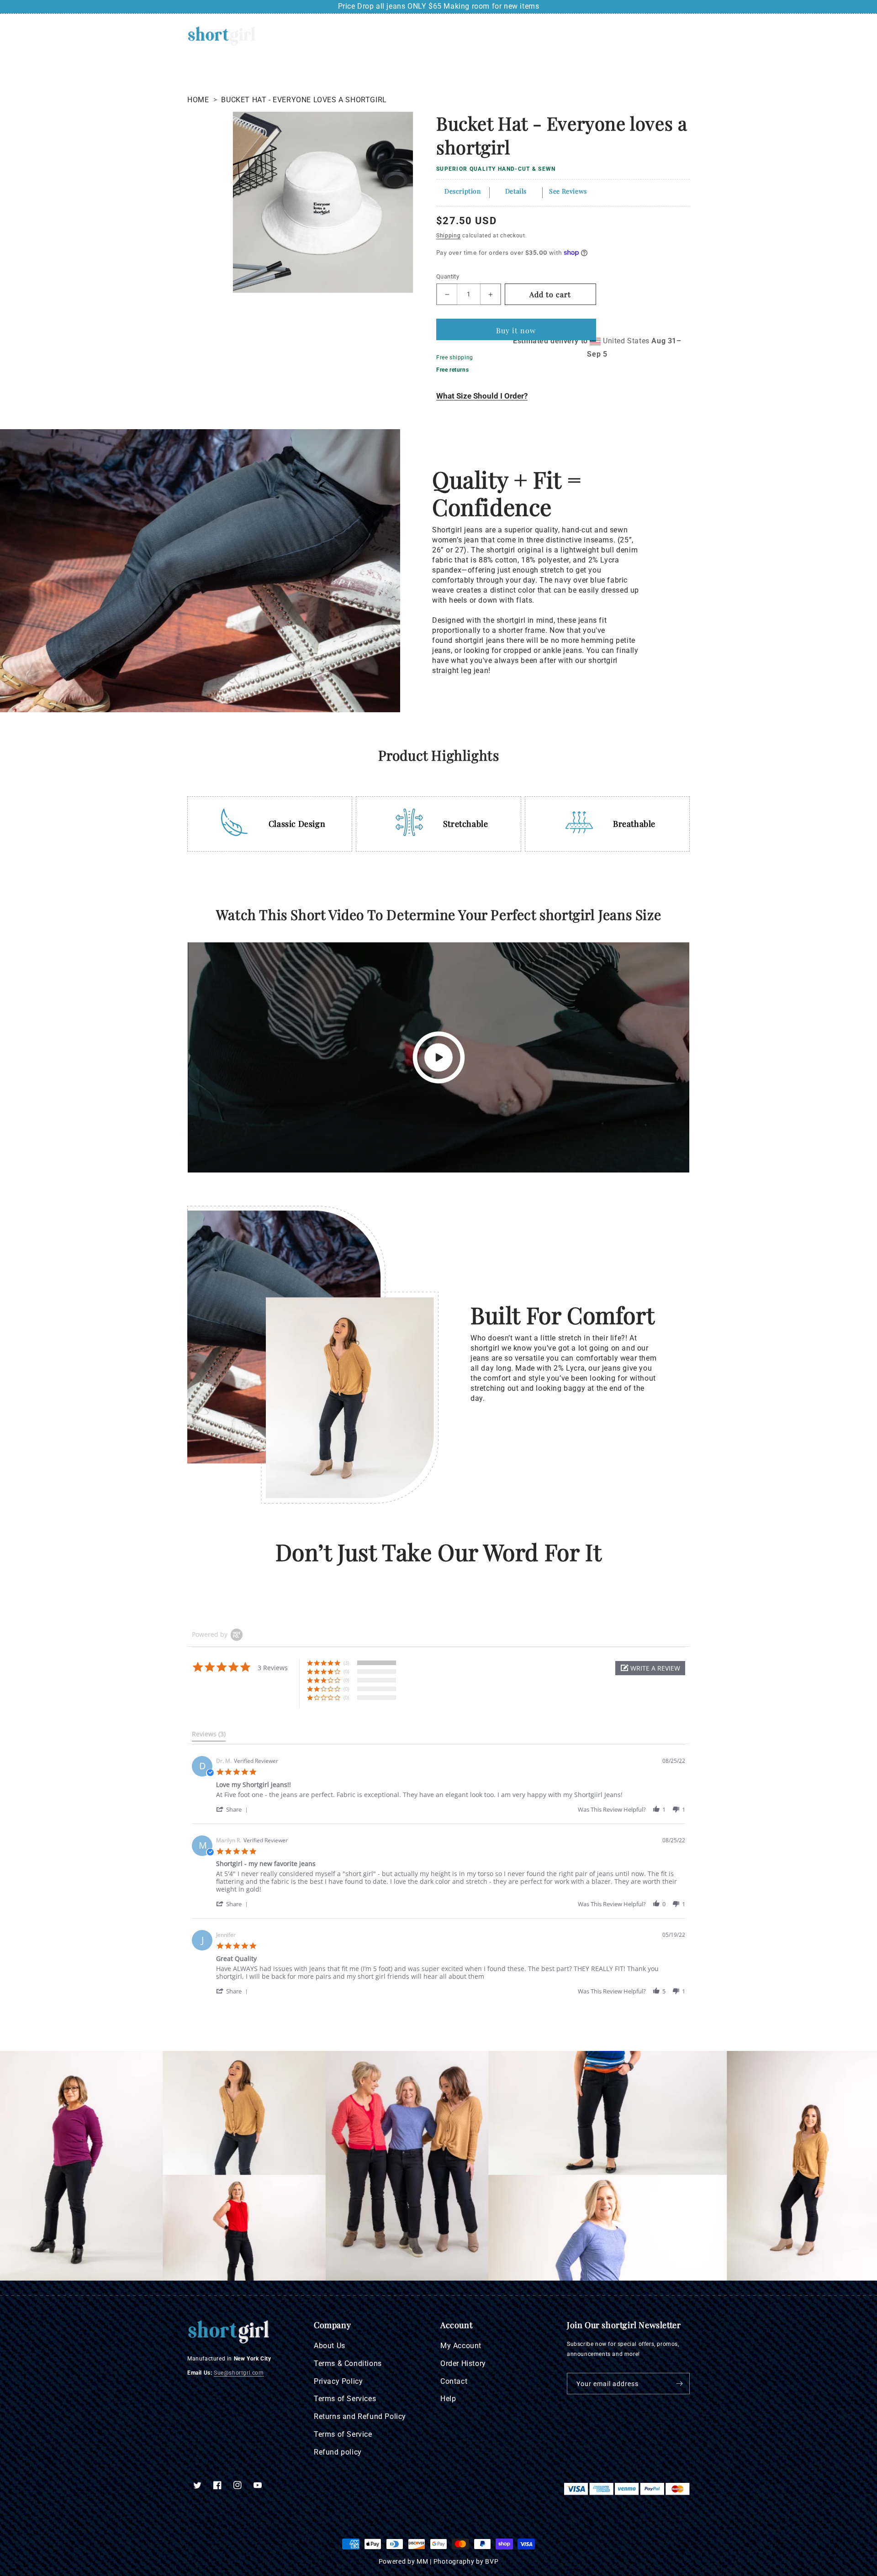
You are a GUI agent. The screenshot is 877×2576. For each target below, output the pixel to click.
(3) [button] (346, 1663)
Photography (454, 2561)
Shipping (449, 236)
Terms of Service (343, 2434)
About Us (330, 2346)
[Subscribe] (679, 2384)
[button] (645, 36)
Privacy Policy (338, 2381)
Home (198, 100)
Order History (463, 2363)
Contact (454, 2381)
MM (422, 2561)
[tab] (209, 1736)
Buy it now (516, 330)
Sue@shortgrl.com (239, 2373)
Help (448, 2399)
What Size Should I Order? (482, 396)
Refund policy (338, 2452)
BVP (492, 2561)
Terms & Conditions (348, 2363)
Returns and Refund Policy (360, 2416)
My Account (461, 2346)
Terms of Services (345, 2399)
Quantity (448, 276)
